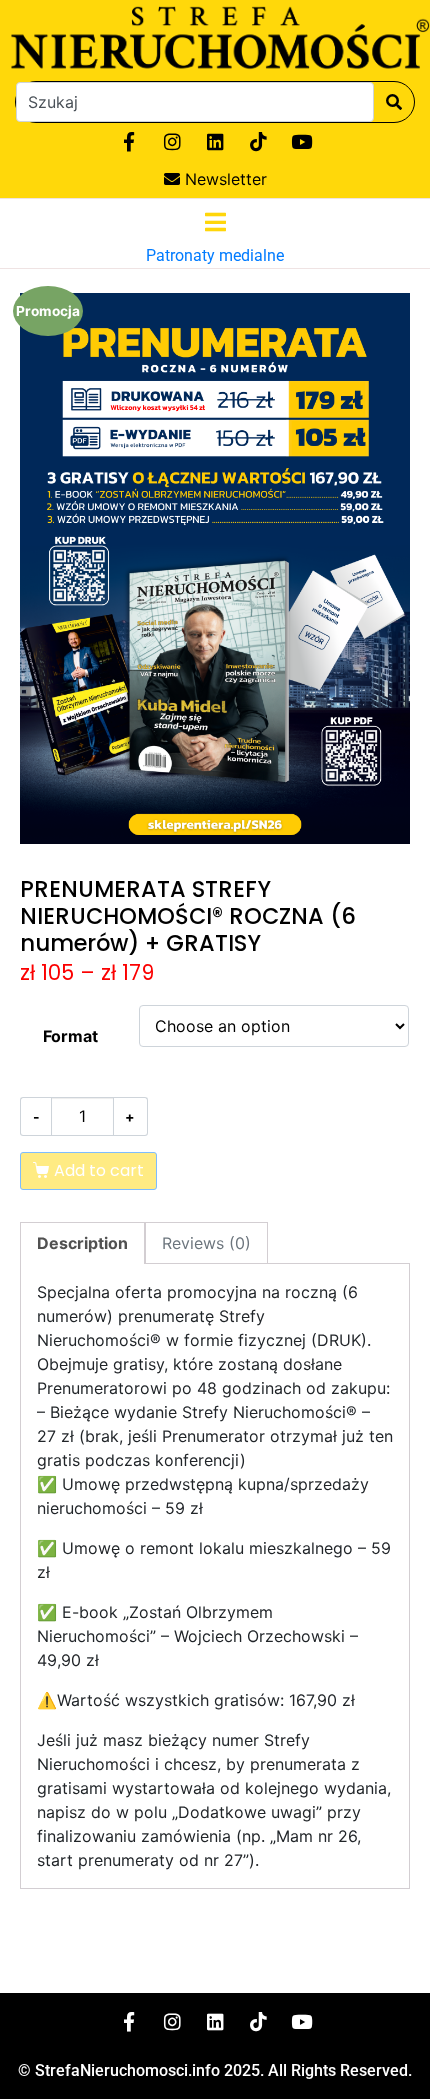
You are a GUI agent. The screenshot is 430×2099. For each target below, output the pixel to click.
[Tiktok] (258, 142)
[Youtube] (301, 142)
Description (82, 1243)
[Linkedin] (215, 142)
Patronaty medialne (215, 255)
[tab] (82, 1243)
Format (70, 1036)
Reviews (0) (206, 1243)
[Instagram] (172, 142)
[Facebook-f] (129, 142)
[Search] (394, 102)
